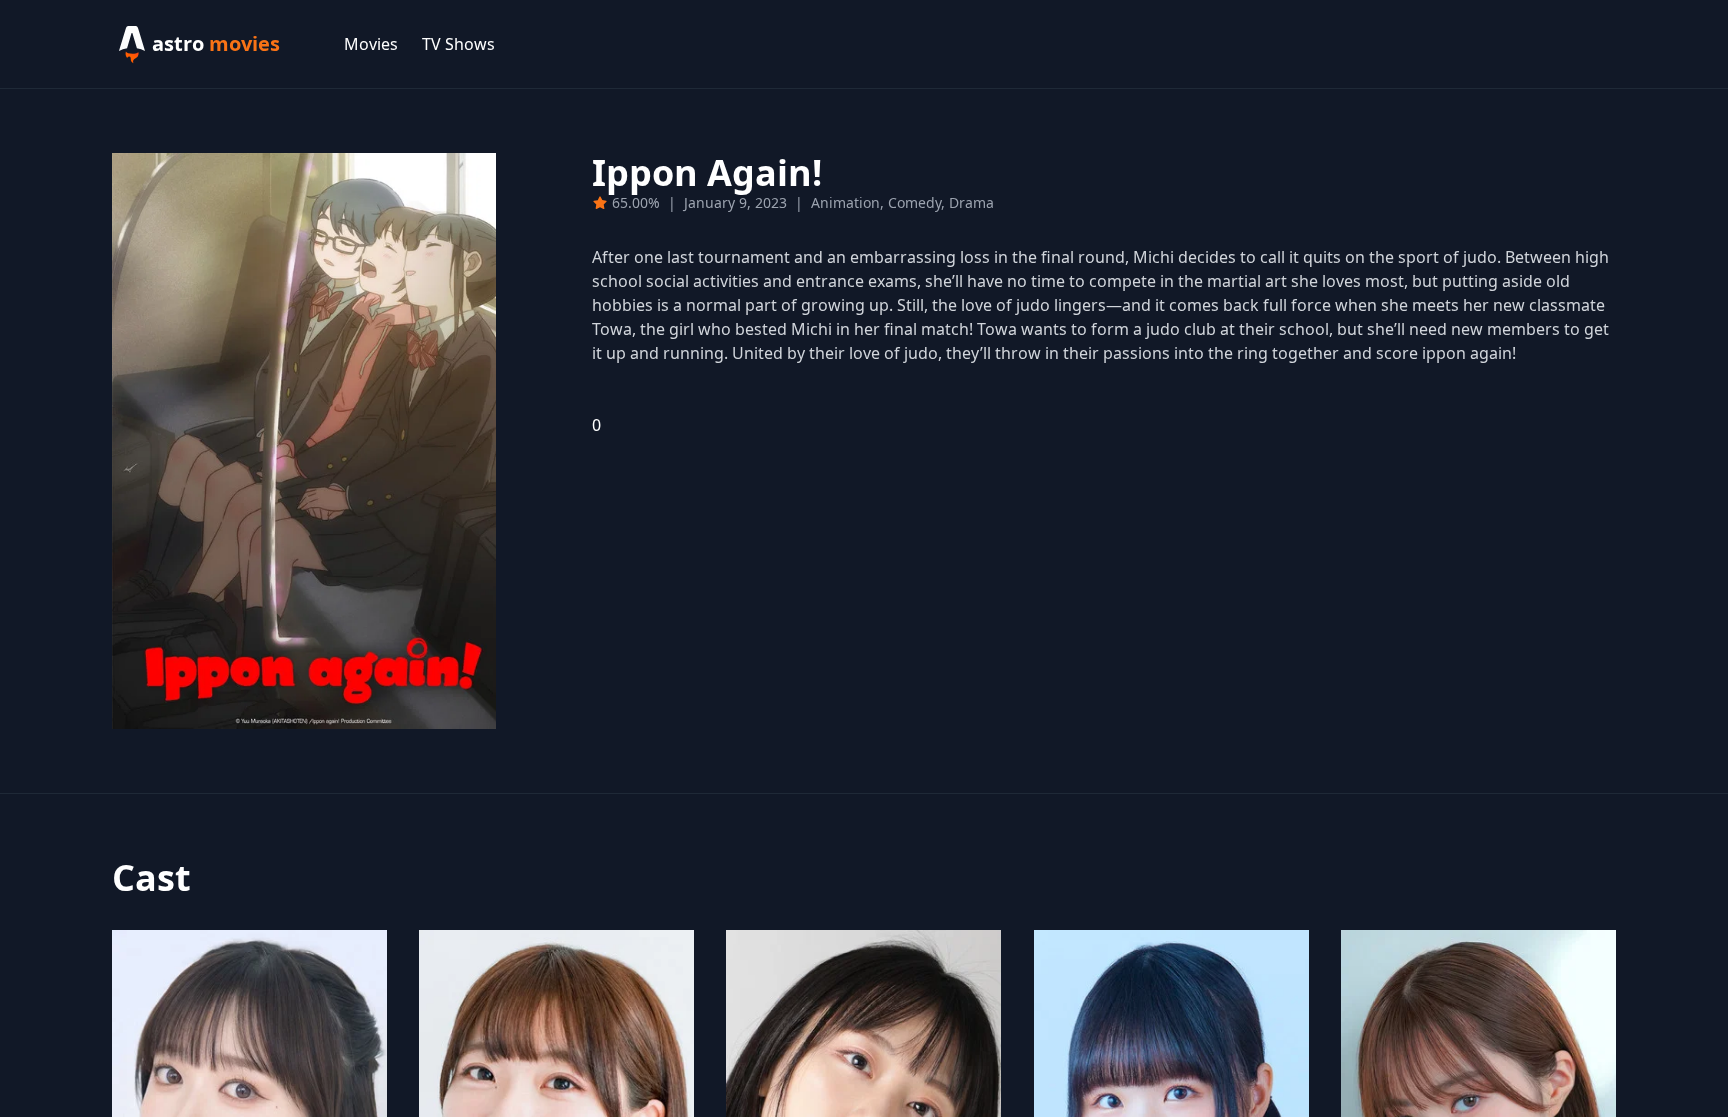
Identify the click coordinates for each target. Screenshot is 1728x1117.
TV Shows (458, 44)
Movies (371, 44)
